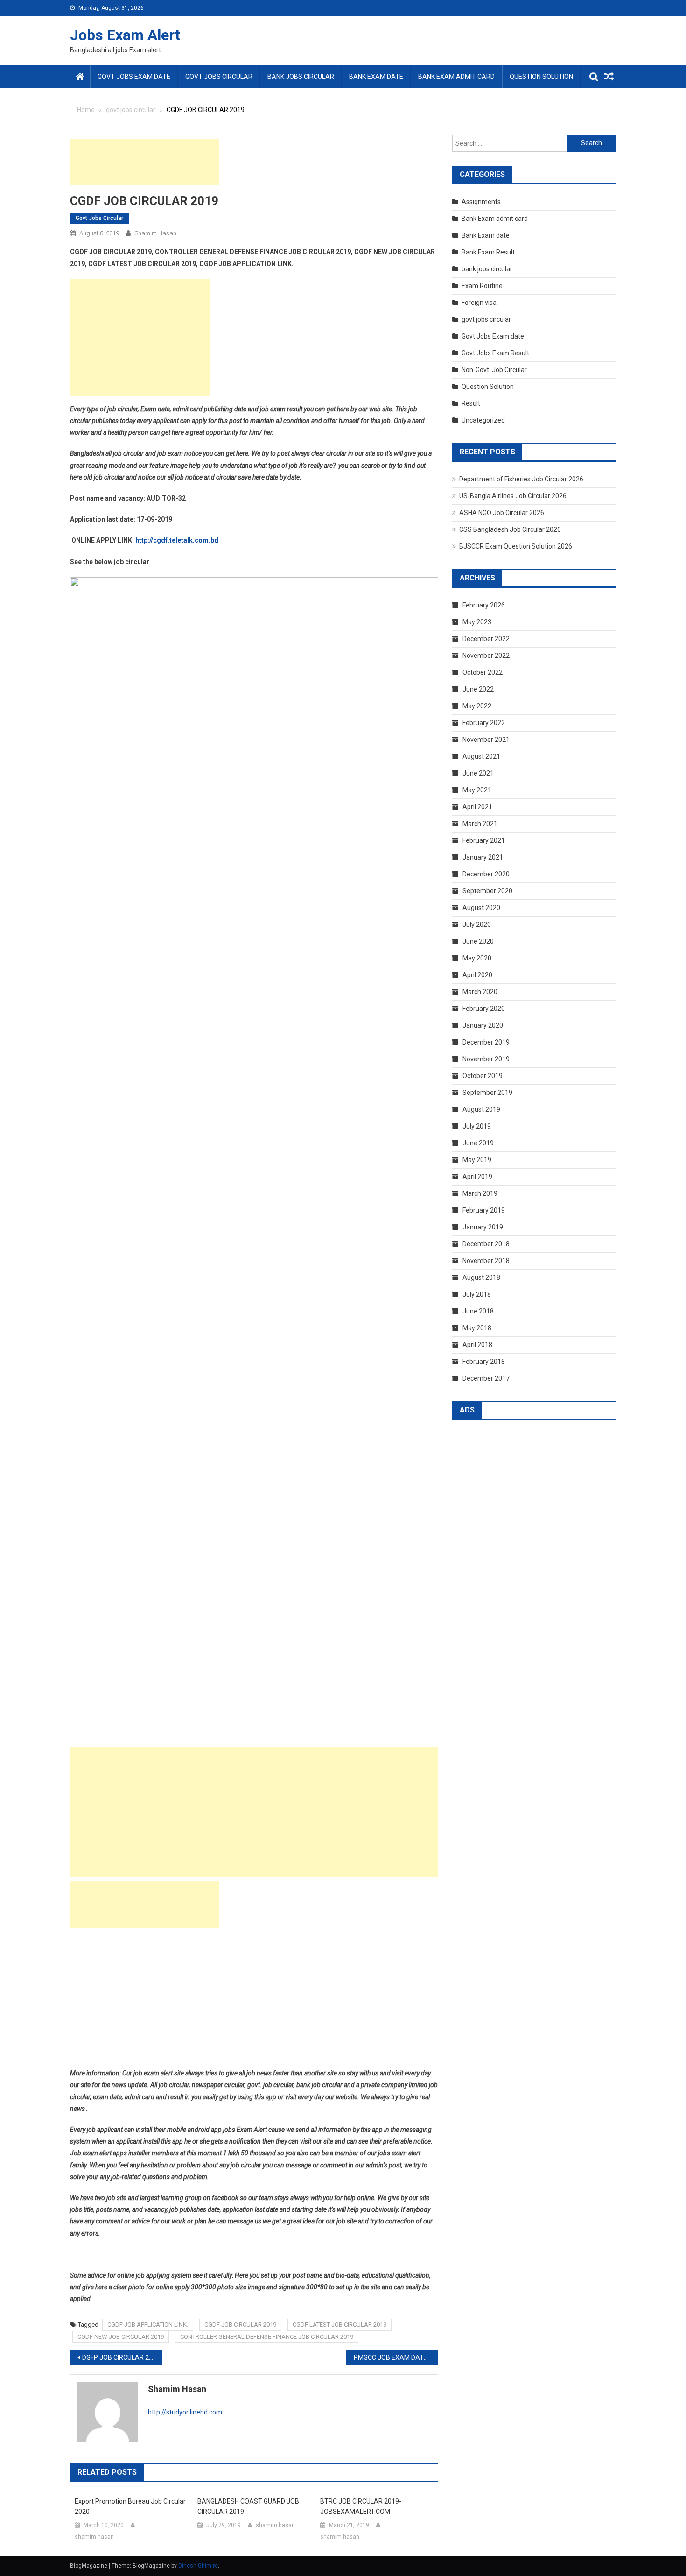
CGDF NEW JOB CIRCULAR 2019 (121, 2337)
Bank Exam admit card (456, 77)
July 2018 (477, 1294)
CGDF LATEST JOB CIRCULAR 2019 (339, 2325)
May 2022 (477, 706)
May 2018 (477, 1328)
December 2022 (486, 639)
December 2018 (486, 1244)
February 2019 (484, 1210)
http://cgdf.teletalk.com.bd (177, 540)
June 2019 (478, 1143)
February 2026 (484, 605)
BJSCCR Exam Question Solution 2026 (516, 546)
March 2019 (480, 1193)
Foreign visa (479, 303)
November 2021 (486, 740)
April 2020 (477, 975)
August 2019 (481, 1109)
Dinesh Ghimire (198, 2566)
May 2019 (477, 1160)
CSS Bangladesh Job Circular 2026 (510, 529)
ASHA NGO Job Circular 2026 (502, 513)
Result (471, 403)
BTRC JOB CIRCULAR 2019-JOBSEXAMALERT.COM (361, 2506)
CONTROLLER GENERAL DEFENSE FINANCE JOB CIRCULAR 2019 (267, 2337)
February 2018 (484, 1362)
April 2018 (477, 1345)
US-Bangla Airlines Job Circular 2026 (513, 496)
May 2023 (477, 622)
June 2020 (478, 941)
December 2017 (486, 1378)
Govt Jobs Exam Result (495, 353)
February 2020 (484, 1009)
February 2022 (484, 723)
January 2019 (483, 1227)
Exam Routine (482, 286)
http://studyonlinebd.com (185, 2412)
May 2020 (477, 958)
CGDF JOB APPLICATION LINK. (148, 2325)
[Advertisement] (145, 162)
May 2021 (477, 790)
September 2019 (487, 1093)
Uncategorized (483, 420)
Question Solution (541, 77)
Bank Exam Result (488, 252)
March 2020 (480, 992)
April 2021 (477, 807)
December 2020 (486, 874)
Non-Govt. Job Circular (494, 370)
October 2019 (483, 1076)
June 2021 (478, 773)
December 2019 (486, 1042)
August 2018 (481, 1277)
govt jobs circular (219, 77)
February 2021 (484, 840)
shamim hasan (155, 233)
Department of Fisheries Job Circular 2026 (521, 479)
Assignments (481, 202)
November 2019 (486, 1059)
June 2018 (478, 1311)
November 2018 (486, 1261)
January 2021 (483, 857)
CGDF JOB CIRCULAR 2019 (240, 2325)
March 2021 (480, 824)
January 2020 (483, 1025)
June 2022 (478, 689)
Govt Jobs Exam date (134, 77)
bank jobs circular (301, 77)
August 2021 (481, 756)
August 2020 (481, 908)
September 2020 (487, 891)
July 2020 (477, 925)
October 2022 (483, 672)
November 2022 (486, 656)
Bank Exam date (376, 77)
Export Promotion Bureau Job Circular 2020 (130, 2506)
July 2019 (477, 1126)
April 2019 (477, 1177)
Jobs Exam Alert (125, 35)
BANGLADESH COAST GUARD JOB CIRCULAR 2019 (248, 2506)
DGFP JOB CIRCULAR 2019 (121, 2357)
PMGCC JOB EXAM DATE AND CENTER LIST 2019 (396, 2357)
